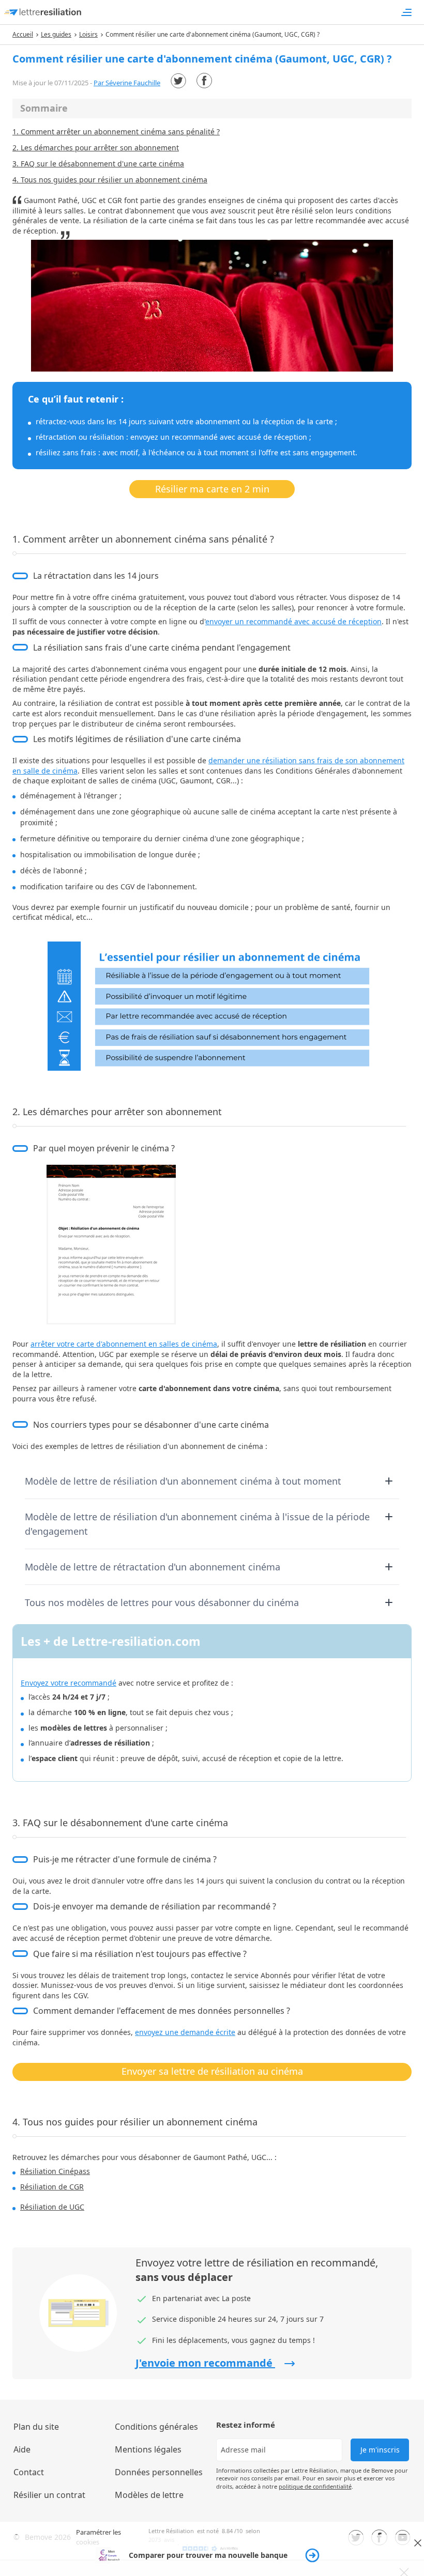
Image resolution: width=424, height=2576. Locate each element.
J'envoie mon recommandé (205, 2363)
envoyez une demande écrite (185, 2032)
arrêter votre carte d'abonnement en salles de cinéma (124, 1344)
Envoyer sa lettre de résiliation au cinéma (212, 2071)
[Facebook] (204, 81)
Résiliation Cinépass (55, 2171)
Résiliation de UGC (52, 2207)
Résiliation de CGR (52, 2187)
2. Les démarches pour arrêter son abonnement (96, 148)
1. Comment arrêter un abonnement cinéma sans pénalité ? (116, 132)
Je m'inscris (380, 2450)
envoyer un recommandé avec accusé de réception (293, 621)
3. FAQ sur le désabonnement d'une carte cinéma (98, 164)
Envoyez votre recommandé (69, 1683)
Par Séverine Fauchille (127, 83)
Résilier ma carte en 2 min (212, 489)
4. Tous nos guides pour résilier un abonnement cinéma (110, 180)
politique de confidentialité (315, 2486)
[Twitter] (178, 81)
